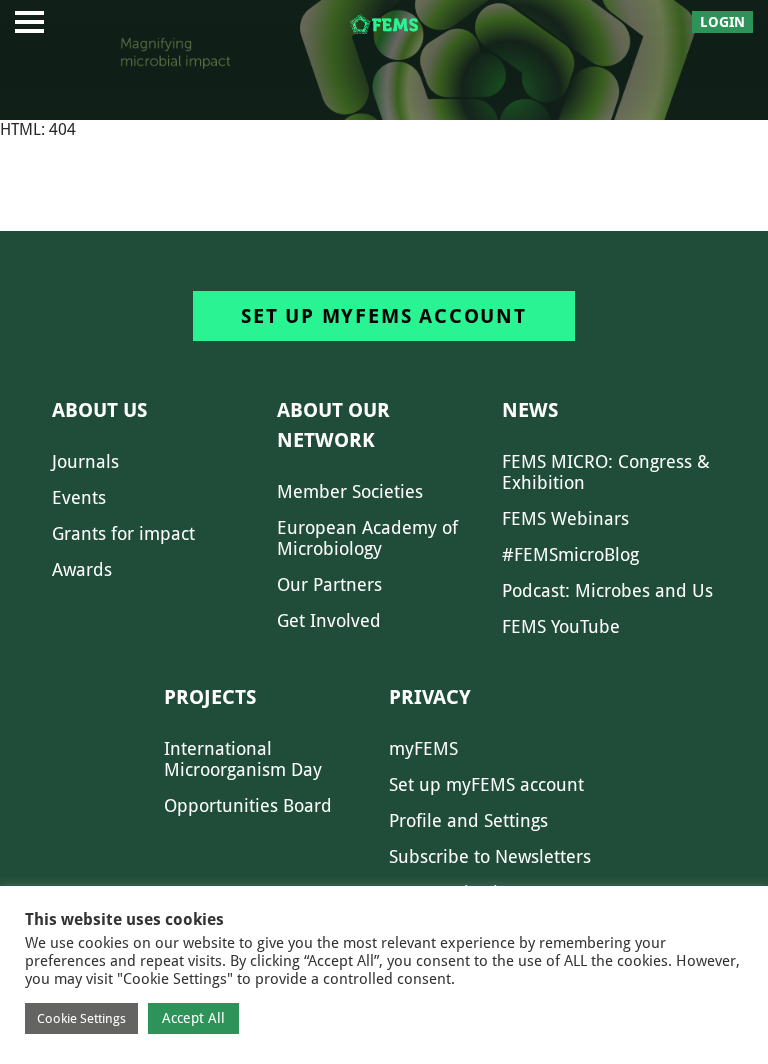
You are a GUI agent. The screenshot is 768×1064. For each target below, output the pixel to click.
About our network (333, 425)
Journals (85, 461)
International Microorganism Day (243, 759)
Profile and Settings (468, 820)
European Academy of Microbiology (367, 538)
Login (722, 22)
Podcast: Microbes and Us (607, 590)
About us (99, 410)
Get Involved (329, 620)
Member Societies (350, 491)
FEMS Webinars (565, 518)
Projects (210, 697)
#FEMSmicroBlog (570, 554)
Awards (82, 569)
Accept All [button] (193, 1018)
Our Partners (329, 584)
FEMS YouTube (561, 626)
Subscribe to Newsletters (490, 856)
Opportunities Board (248, 805)
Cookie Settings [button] (81, 1018)
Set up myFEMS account (384, 316)
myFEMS (423, 748)
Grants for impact (123, 533)
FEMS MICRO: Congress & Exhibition (606, 472)
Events (79, 497)
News (530, 410)
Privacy (430, 697)
